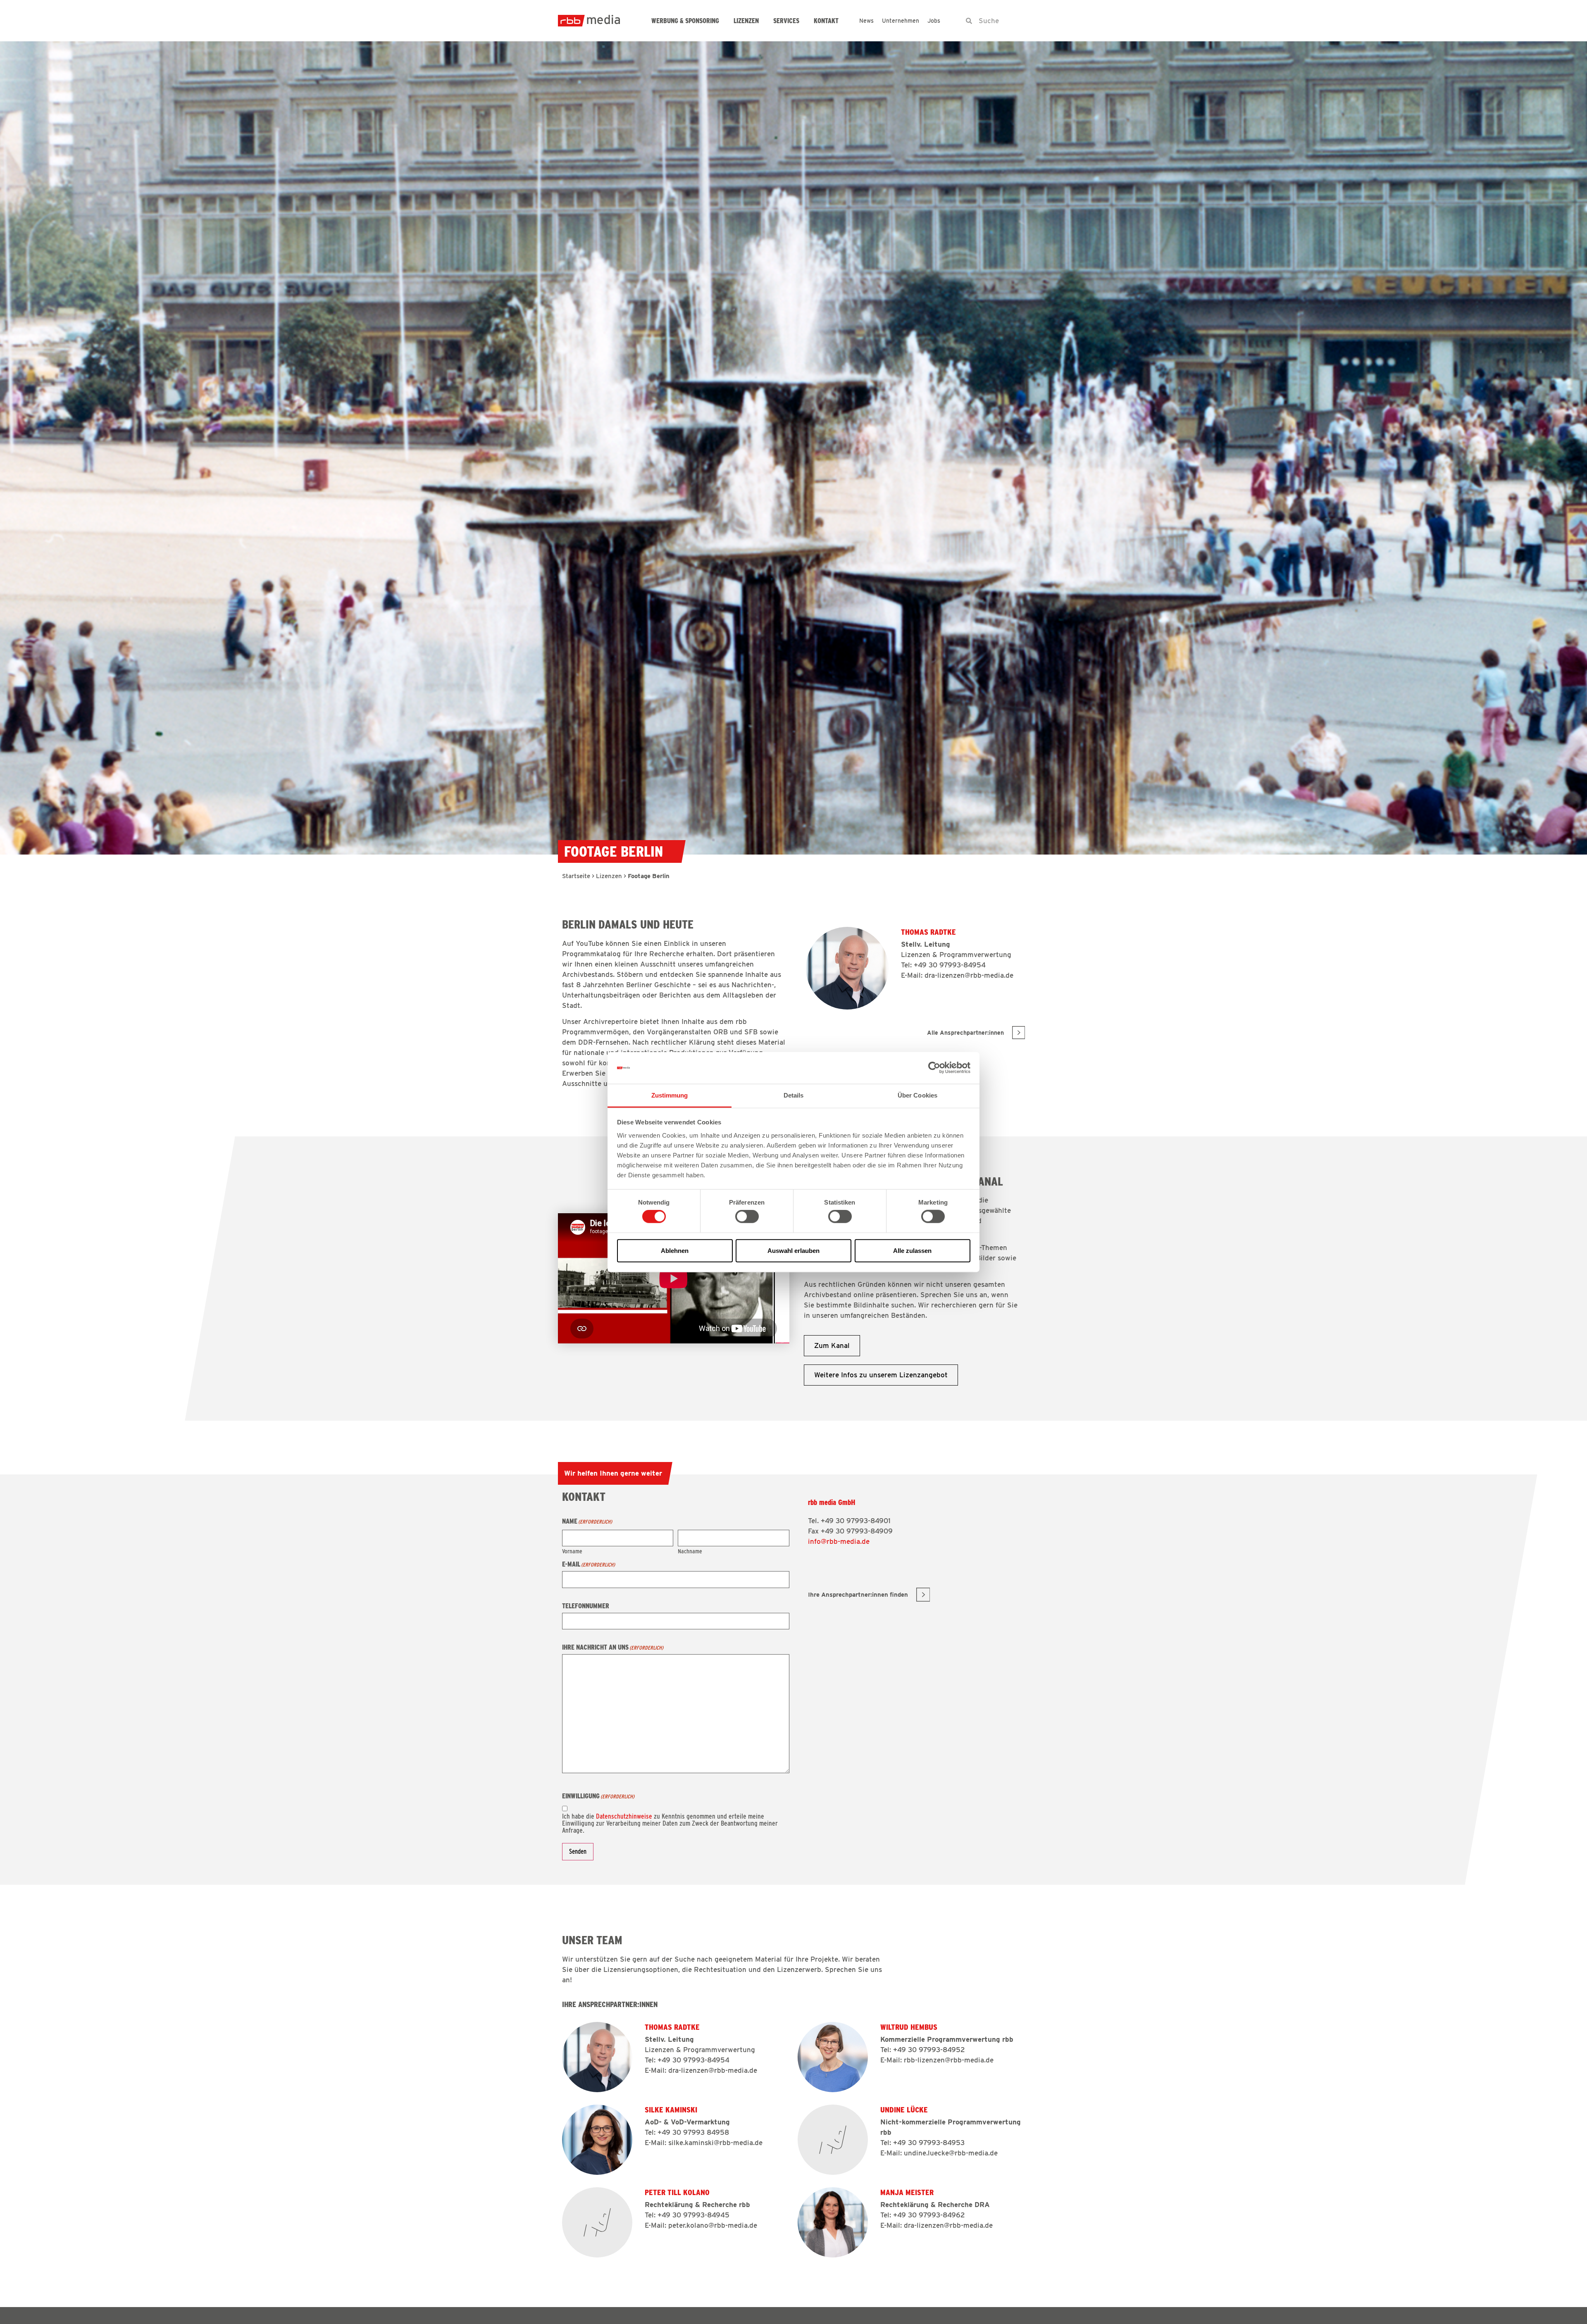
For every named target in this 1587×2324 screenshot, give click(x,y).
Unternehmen (901, 21)
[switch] (747, 1217)
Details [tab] (794, 1095)
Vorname (572, 1551)
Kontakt (826, 21)
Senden (578, 1851)
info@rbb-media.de (839, 1541)
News (866, 21)
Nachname (690, 1551)
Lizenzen (746, 21)
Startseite (576, 876)
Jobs (934, 21)
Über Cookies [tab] (917, 1095)
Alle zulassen (912, 1250)
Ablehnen (675, 1250)
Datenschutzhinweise (624, 1816)
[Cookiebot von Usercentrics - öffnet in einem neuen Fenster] (934, 1068)
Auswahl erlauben (793, 1250)
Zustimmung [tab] (670, 1095)
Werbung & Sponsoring (685, 21)
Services (786, 21)
